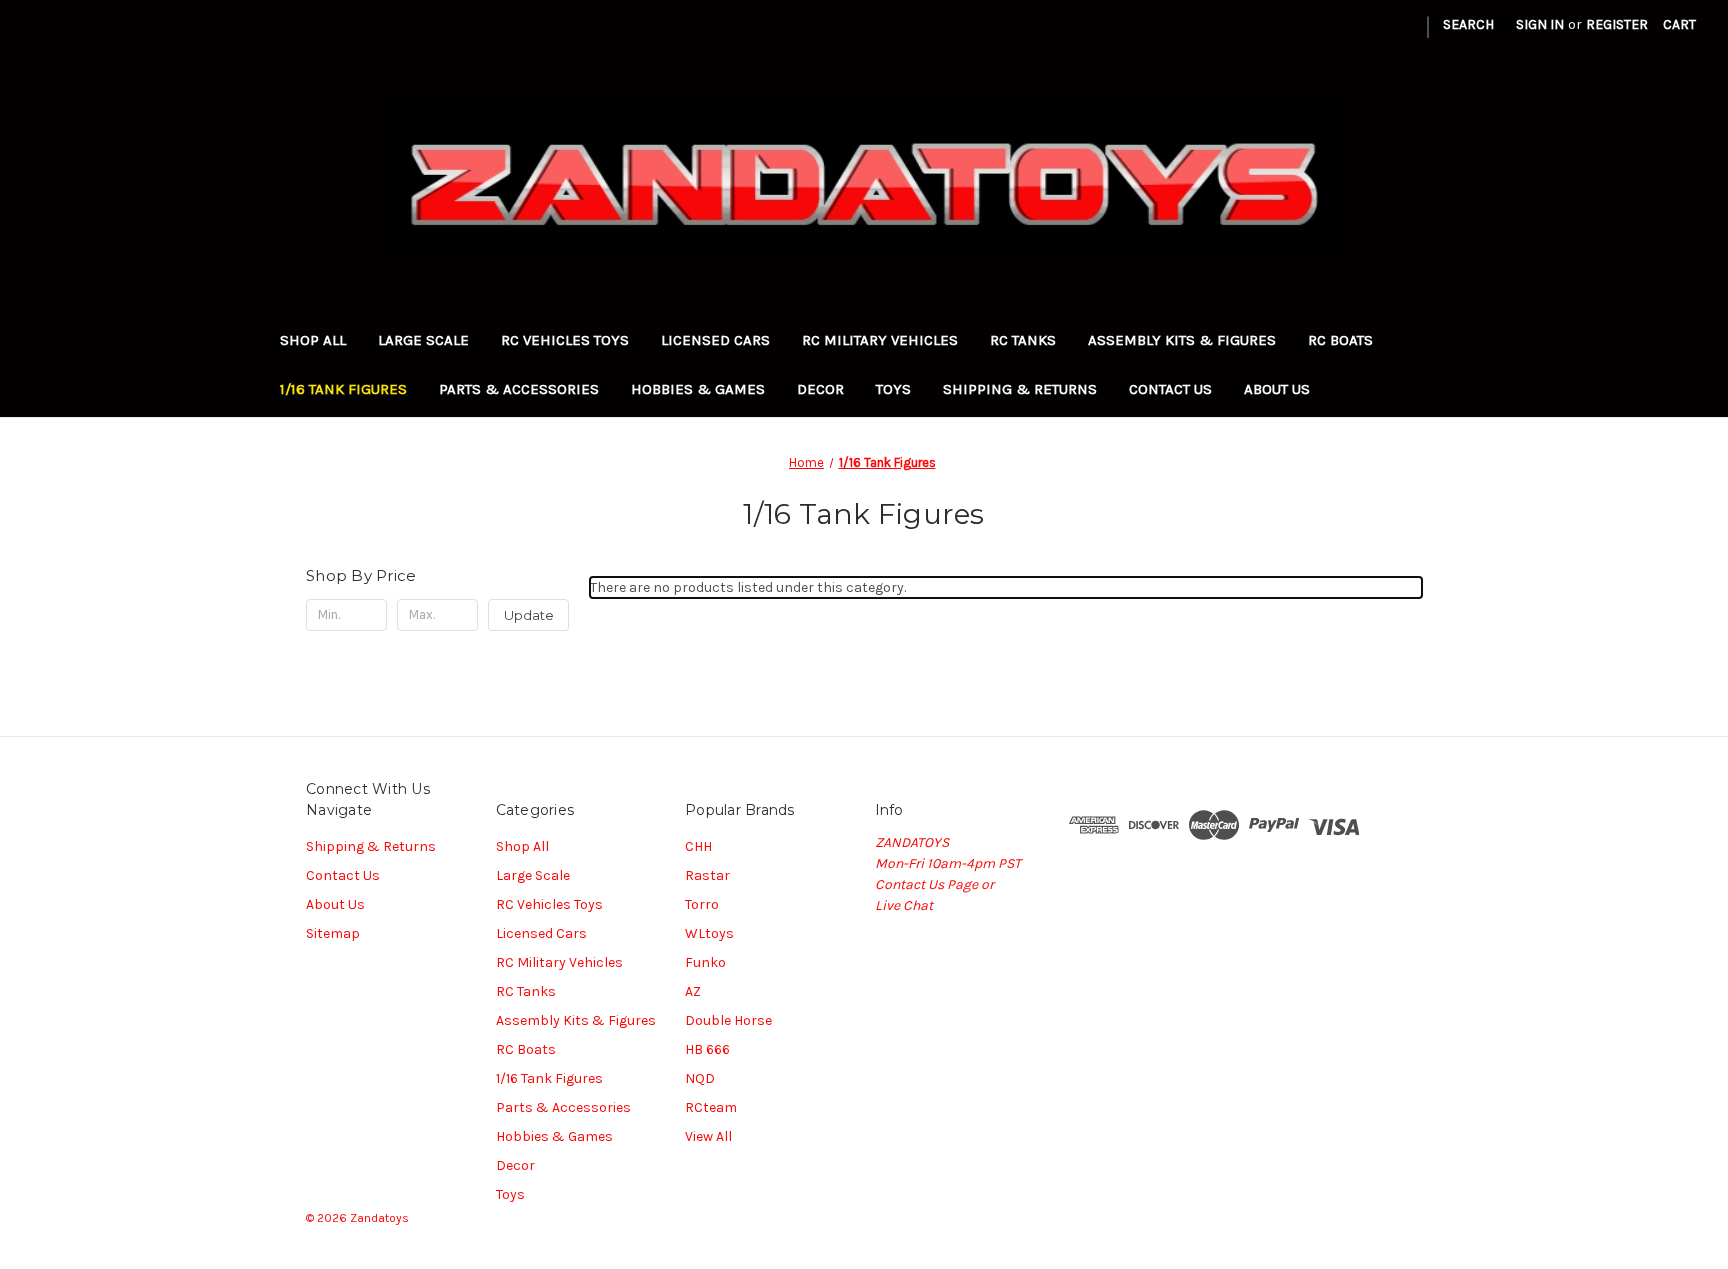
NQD (700, 1078)
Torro (702, 904)
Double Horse (728, 1020)
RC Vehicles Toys (565, 340)
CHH (698, 846)
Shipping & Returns (1020, 389)
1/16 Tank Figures (343, 389)
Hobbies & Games (698, 389)
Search (1468, 24)
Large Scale (423, 340)
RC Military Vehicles (880, 340)
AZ (693, 991)
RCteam (711, 1107)
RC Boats (1340, 340)
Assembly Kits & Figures (1182, 340)
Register (1617, 24)
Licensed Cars (715, 340)
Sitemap (333, 933)
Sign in (1540, 24)
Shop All (313, 340)
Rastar (707, 875)
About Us (1277, 389)
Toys (893, 389)
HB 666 (707, 1049)
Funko (705, 962)
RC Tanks (1023, 340)
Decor (820, 389)
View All (708, 1136)
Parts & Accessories (519, 389)
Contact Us (1170, 389)
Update (529, 615)
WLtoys (709, 933)
